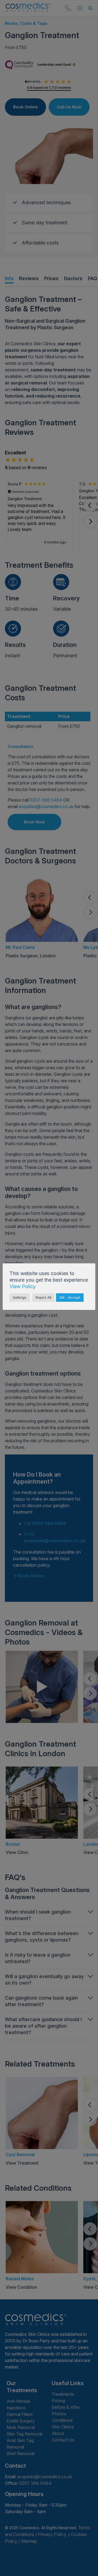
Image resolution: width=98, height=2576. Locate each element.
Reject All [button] (44, 1297)
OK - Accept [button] (70, 1297)
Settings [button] (20, 1297)
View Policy (23, 1286)
